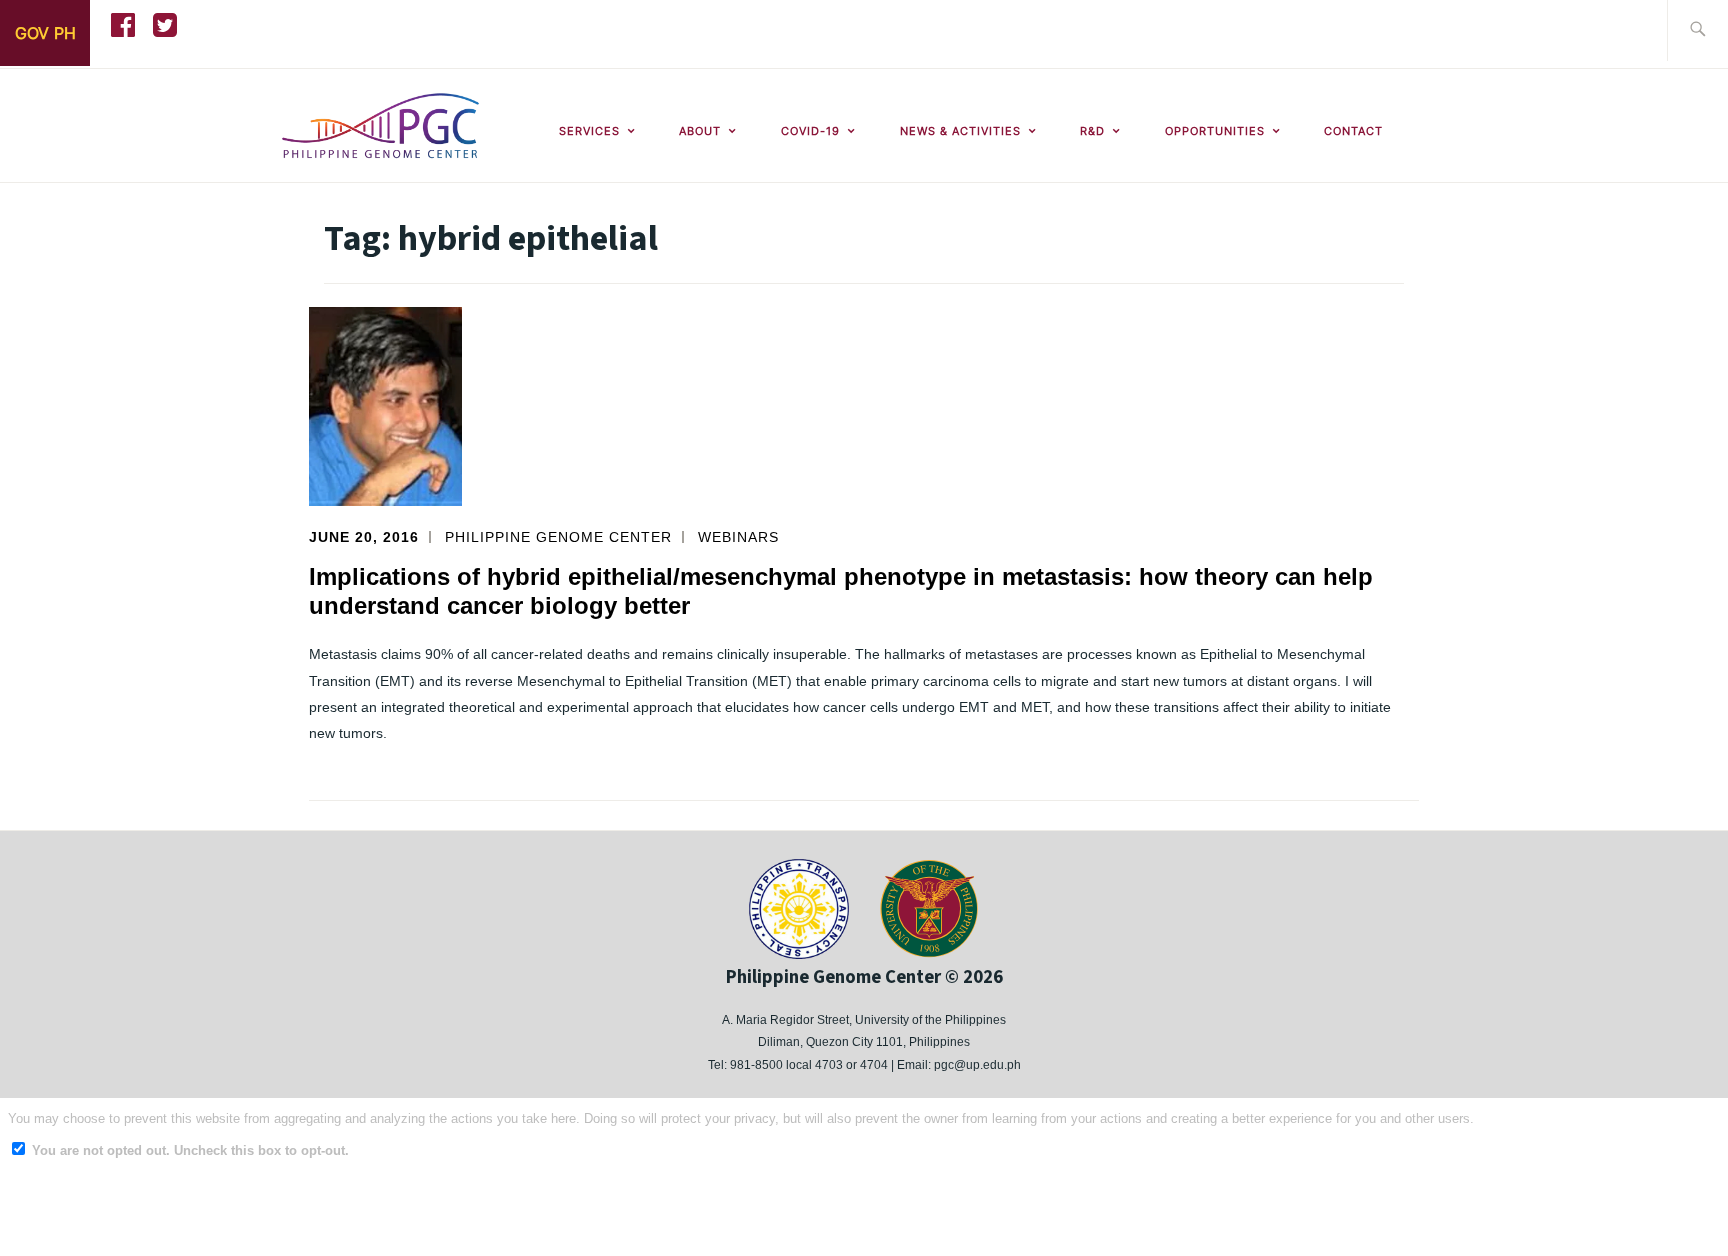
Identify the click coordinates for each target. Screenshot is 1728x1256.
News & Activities (960, 131)
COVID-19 (810, 131)
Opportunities (1215, 131)
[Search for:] (1697, 30)
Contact (1353, 131)
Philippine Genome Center (558, 537)
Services (589, 131)
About (700, 131)
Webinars (738, 537)
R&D (1092, 131)
